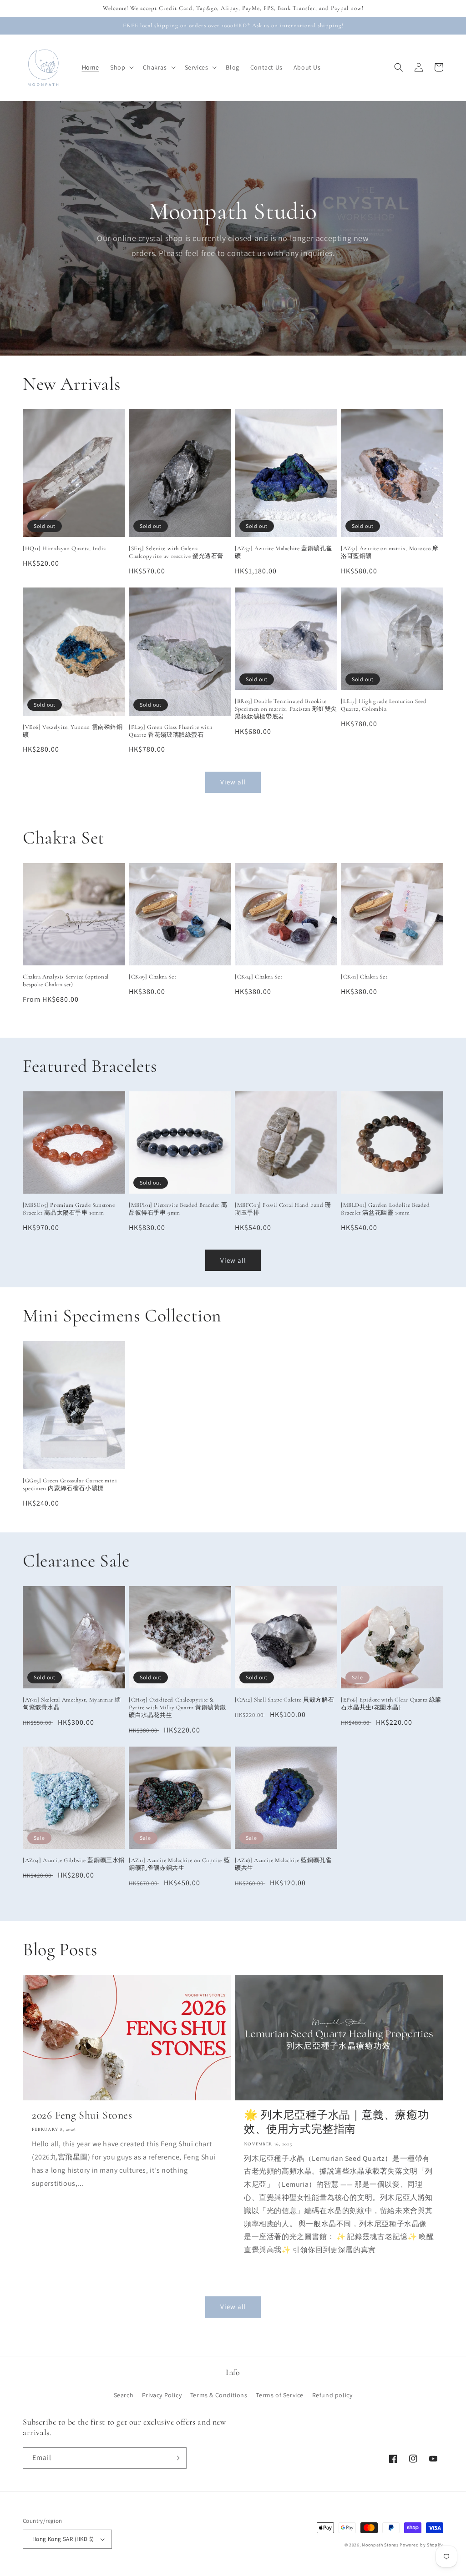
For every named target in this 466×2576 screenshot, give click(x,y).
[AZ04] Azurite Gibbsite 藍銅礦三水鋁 (74, 1860)
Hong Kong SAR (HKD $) (63, 2539)
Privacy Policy (162, 2395)
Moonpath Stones (380, 2545)
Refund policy (332, 2395)
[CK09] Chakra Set (152, 977)
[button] (121, 67)
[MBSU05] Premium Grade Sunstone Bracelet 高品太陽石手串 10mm (69, 1209)
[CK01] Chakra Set (364, 977)
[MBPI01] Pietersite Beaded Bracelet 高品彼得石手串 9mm (178, 1209)
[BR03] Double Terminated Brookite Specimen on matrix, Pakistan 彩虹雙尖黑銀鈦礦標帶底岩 (286, 709)
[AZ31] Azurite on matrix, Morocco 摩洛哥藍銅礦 (390, 552)
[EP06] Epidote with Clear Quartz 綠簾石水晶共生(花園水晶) (391, 1704)
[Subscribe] (176, 2458)
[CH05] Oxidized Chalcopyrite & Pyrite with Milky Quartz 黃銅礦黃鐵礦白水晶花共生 (177, 1707)
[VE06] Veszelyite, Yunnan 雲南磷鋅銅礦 (73, 731)
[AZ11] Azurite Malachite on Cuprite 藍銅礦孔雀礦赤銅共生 (179, 1864)
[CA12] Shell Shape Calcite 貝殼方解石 (284, 1700)
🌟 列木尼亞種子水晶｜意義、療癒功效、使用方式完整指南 (336, 2122)
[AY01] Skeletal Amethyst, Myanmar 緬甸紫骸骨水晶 (72, 1704)
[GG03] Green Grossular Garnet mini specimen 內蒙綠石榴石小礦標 (70, 1484)
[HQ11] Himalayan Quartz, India (64, 548)
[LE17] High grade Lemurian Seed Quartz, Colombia (384, 705)
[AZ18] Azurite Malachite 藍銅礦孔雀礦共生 (283, 1864)
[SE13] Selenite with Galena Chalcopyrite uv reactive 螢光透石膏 (176, 552)
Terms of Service (280, 2395)
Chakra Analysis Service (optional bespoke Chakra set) (66, 981)
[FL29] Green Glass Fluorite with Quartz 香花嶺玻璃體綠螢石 (170, 731)
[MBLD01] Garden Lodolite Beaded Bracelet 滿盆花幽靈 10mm (385, 1209)
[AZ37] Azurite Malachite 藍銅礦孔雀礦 (284, 552)
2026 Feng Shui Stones (82, 2115)
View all (233, 782)
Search (124, 2395)
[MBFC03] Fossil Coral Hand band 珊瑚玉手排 (283, 1209)
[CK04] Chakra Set (258, 977)
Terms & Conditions (219, 2395)
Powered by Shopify (421, 2545)
